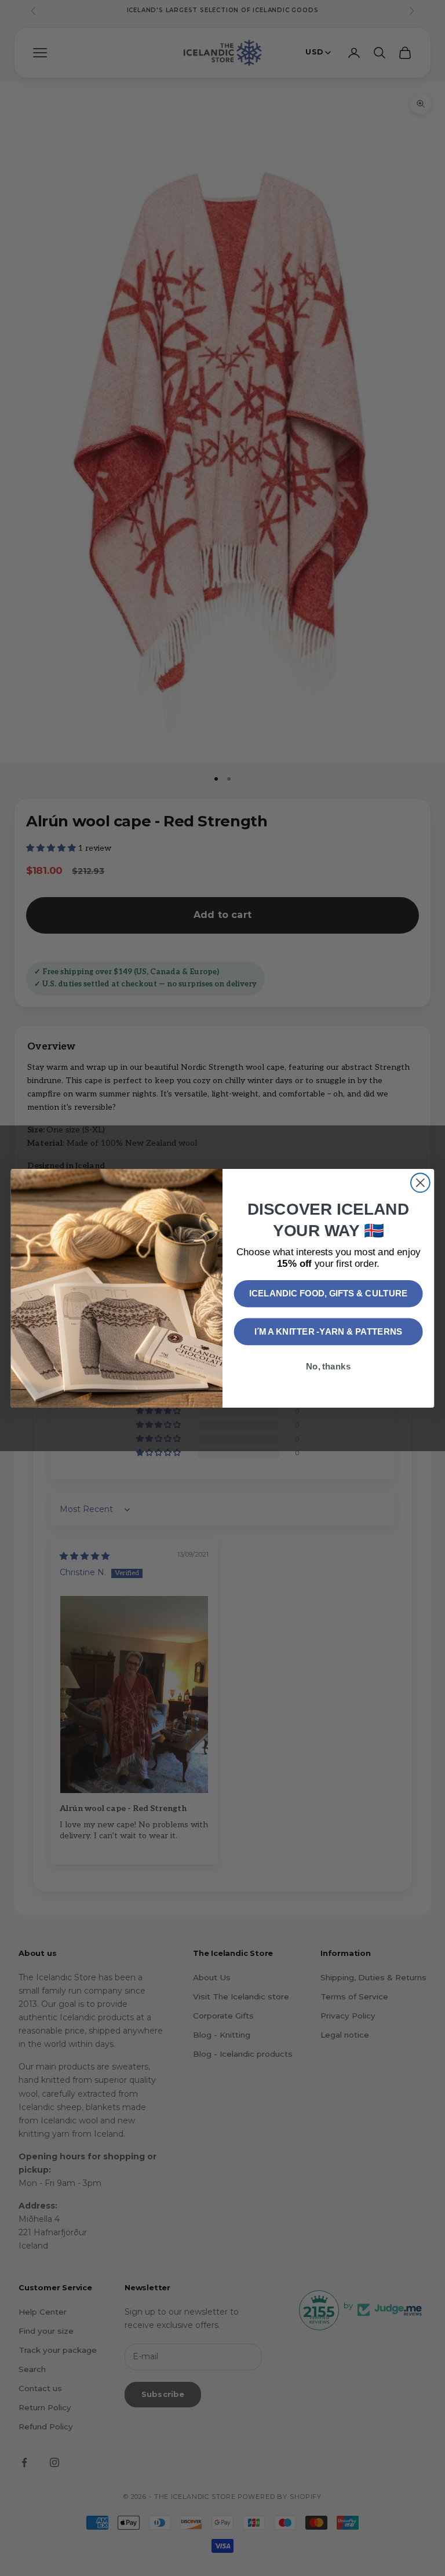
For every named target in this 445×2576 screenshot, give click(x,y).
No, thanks (328, 1366)
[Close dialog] (420, 1183)
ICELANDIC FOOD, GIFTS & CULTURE (328, 1293)
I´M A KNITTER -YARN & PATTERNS (329, 1331)
